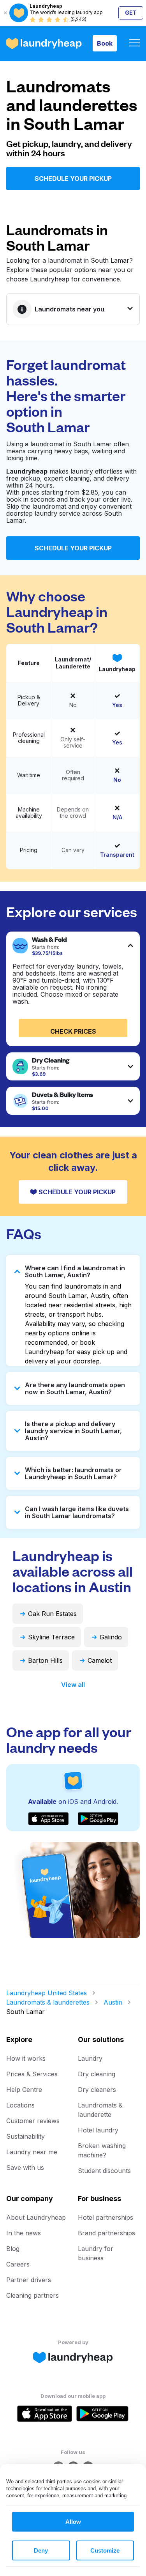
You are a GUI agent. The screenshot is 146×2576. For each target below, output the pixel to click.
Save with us (25, 2168)
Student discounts (104, 2171)
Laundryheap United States (47, 1993)
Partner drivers (29, 2280)
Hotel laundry (98, 2130)
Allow (73, 2522)
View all (73, 1685)
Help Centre (24, 2090)
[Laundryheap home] (44, 43)
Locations (20, 2105)
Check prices (73, 1031)
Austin (113, 2002)
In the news (24, 2233)
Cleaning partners (33, 2295)
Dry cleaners (97, 2090)
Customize (105, 2550)
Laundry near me (32, 2152)
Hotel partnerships (106, 2217)
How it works (26, 2058)
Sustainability (26, 2136)
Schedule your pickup (73, 179)
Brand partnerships (106, 2233)
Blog (13, 2249)
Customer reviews (33, 2121)
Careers (18, 2264)
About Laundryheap (36, 2217)
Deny (41, 2550)
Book (105, 43)
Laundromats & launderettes (48, 2002)
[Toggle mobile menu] (135, 43)
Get (131, 13)
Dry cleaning (97, 2074)
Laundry (90, 2058)
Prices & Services (32, 2074)
